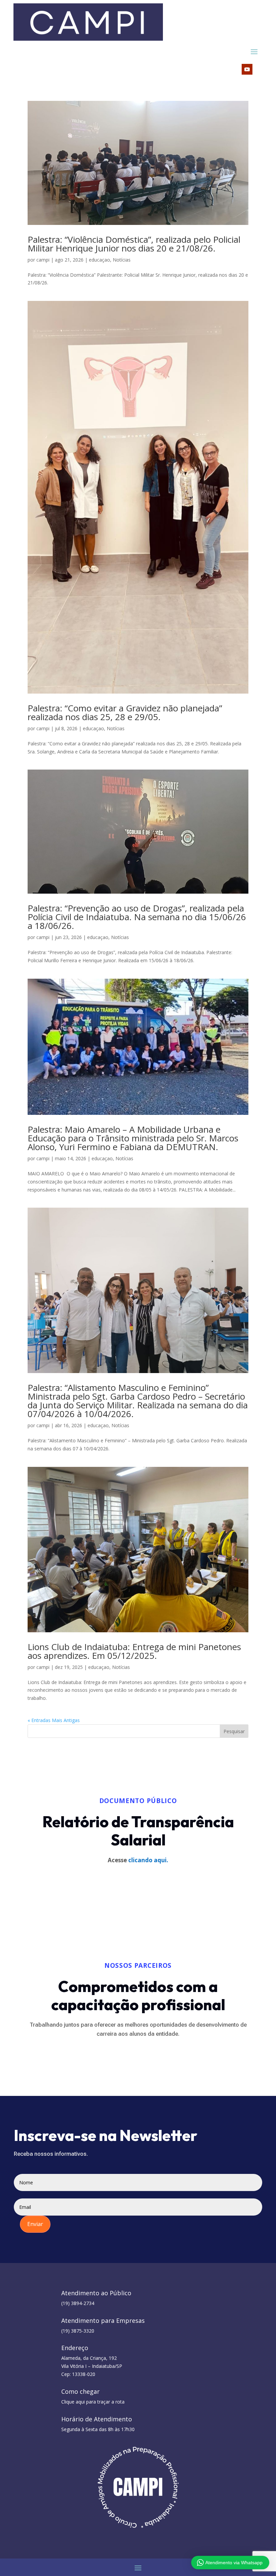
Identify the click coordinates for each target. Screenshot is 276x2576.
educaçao (99, 260)
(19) (78, 2331)
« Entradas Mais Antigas (54, 1720)
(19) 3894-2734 (78, 2303)
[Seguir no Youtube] (247, 69)
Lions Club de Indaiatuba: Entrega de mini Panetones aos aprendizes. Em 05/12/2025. (134, 1651)
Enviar (35, 2224)
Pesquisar (234, 1731)
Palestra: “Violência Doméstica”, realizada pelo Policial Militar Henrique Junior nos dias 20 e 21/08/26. (134, 244)
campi (43, 260)
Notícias (122, 260)
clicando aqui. (148, 1860)
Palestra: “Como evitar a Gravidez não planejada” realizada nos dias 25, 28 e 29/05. (125, 712)
